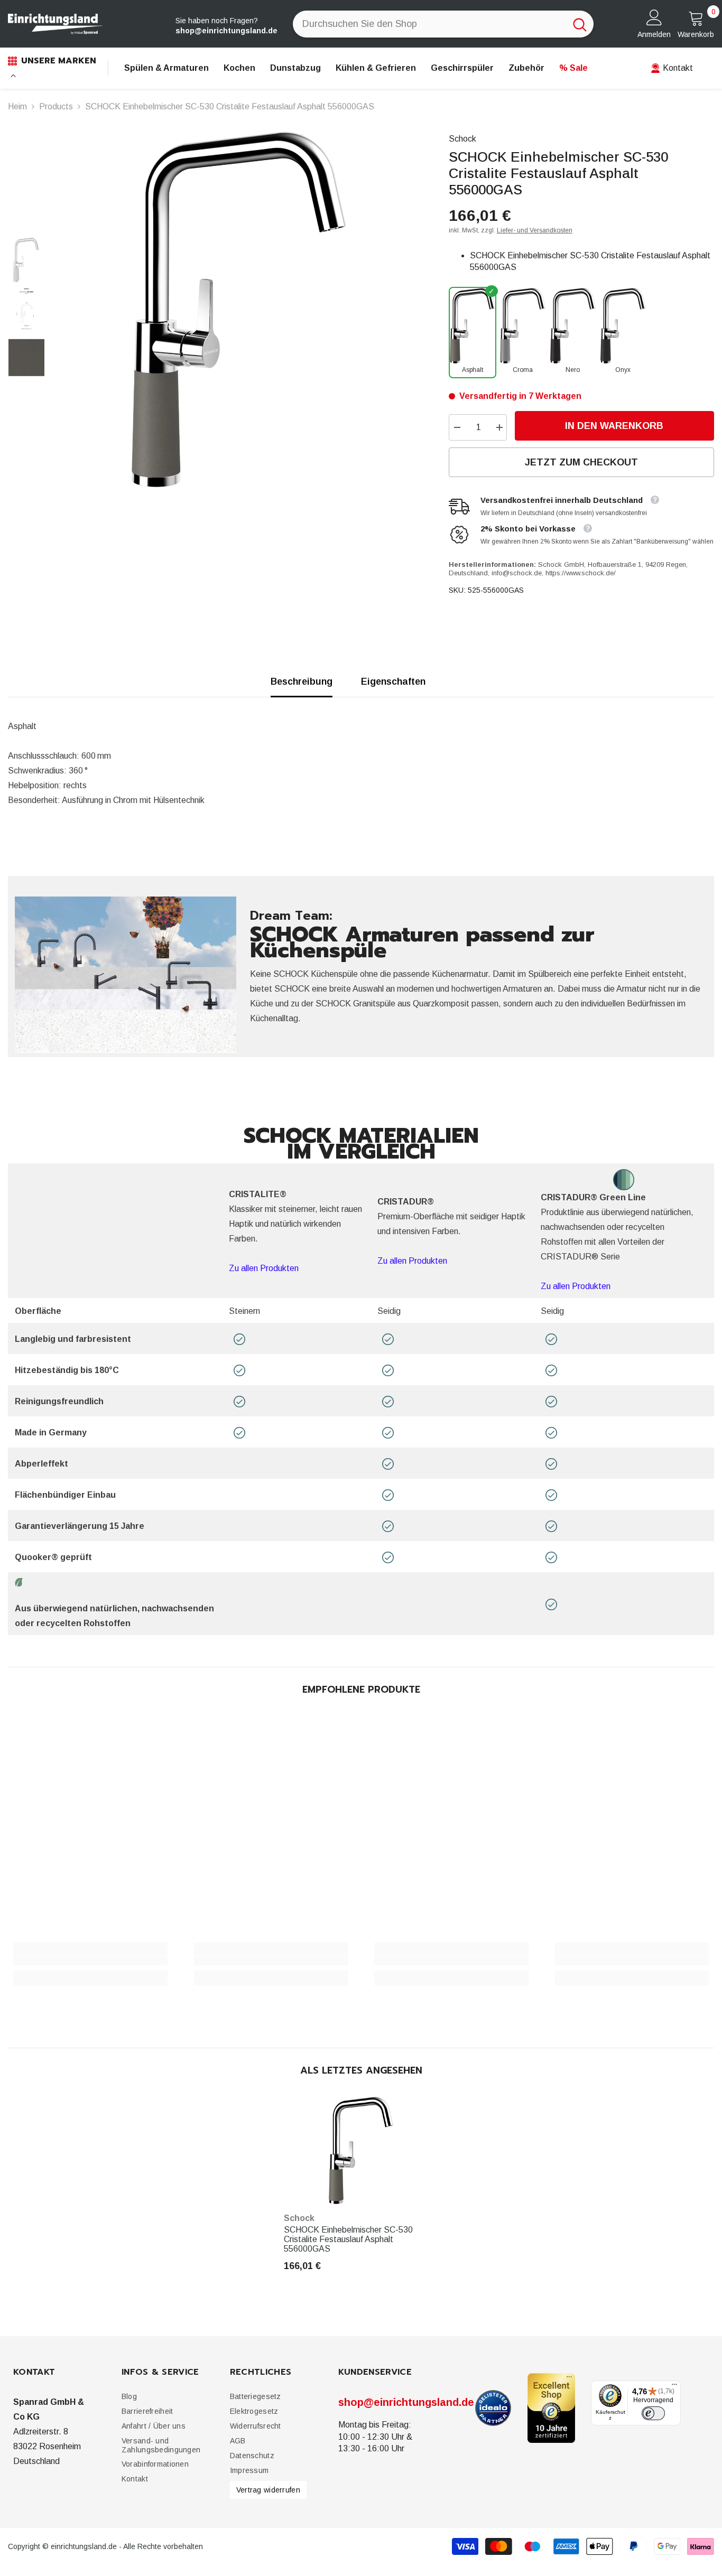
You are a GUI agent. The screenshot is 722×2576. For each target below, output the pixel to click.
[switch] (653, 2413)
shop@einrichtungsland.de (406, 2402)
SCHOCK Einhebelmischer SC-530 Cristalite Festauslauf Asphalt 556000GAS (348, 2239)
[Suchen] (443, 24)
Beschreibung (302, 682)
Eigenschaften (393, 682)
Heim (17, 106)
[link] (90, 1961)
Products (56, 106)
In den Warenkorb (616, 426)
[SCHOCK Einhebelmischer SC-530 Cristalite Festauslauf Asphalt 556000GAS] (361, 2150)
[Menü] (674, 2386)
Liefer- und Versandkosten (535, 230)
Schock (462, 139)
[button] (147, 2411)
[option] (239, 310)
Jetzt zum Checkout (581, 462)
